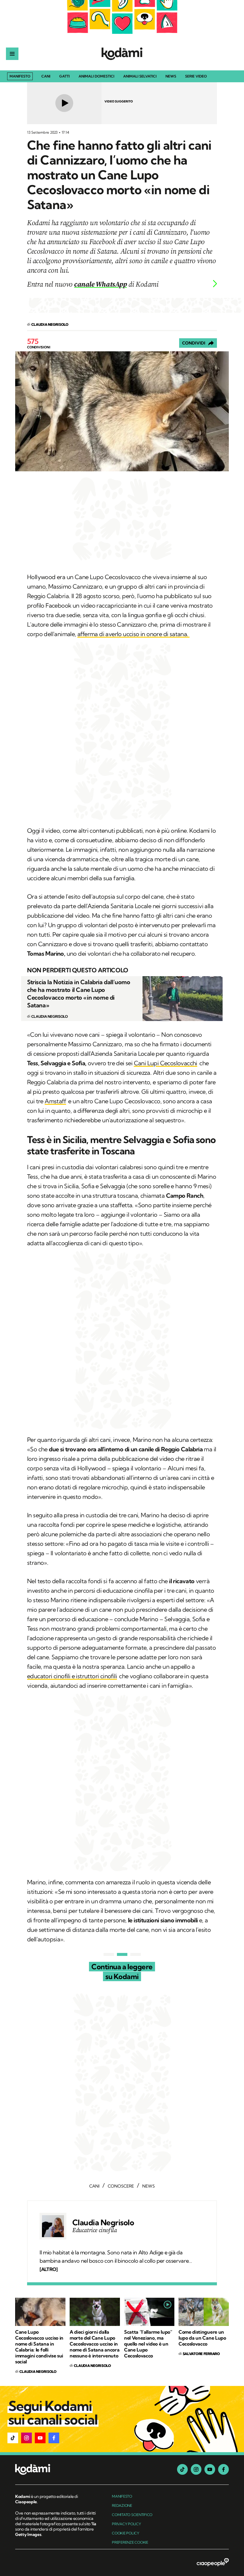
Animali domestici (96, 76)
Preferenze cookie (130, 2542)
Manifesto (20, 76)
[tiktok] (182, 2469)
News (171, 76)
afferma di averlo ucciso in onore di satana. (133, 634)
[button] (13, 2438)
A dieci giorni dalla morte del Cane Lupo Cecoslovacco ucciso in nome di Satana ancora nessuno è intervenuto (94, 2344)
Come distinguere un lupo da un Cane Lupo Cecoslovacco (202, 2338)
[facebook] (223, 2469)
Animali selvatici (140, 76)
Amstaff (55, 1101)
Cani (46, 76)
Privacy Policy (126, 2524)
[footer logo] (56, 2470)
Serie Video (196, 76)
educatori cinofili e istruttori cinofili (72, 1676)
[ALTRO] (49, 2269)
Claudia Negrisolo (103, 2223)
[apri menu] (12, 54)
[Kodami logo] (122, 54)
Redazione (122, 2505)
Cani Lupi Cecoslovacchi (166, 1063)
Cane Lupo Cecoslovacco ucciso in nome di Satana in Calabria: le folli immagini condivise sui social (39, 2347)
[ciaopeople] (213, 2563)
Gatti (64, 76)
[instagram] (196, 2469)
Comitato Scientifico (132, 2515)
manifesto (122, 2496)
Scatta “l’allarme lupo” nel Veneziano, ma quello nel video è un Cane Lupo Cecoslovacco (148, 2344)
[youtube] (210, 2469)
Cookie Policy (126, 2533)
